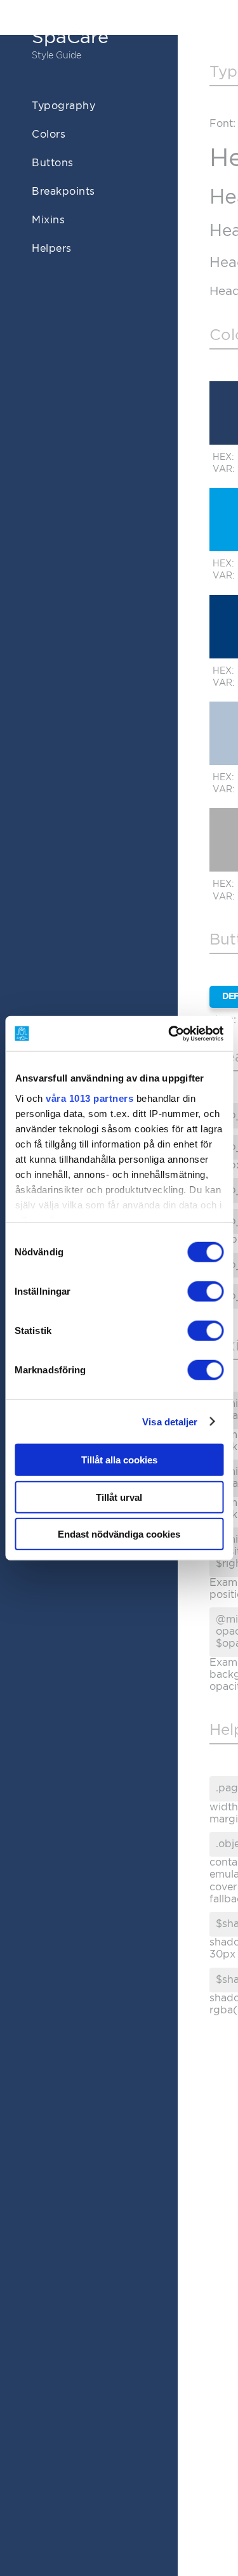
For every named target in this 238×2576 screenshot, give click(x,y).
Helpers (52, 249)
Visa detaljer (170, 1421)
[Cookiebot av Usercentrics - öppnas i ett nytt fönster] (169, 1033)
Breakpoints (63, 192)
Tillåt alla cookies (119, 1460)
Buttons (53, 163)
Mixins (48, 220)
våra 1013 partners (89, 1098)
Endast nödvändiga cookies (119, 1534)
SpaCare (70, 38)
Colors (49, 134)
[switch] (205, 1291)
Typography (63, 106)
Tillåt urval (119, 1497)
